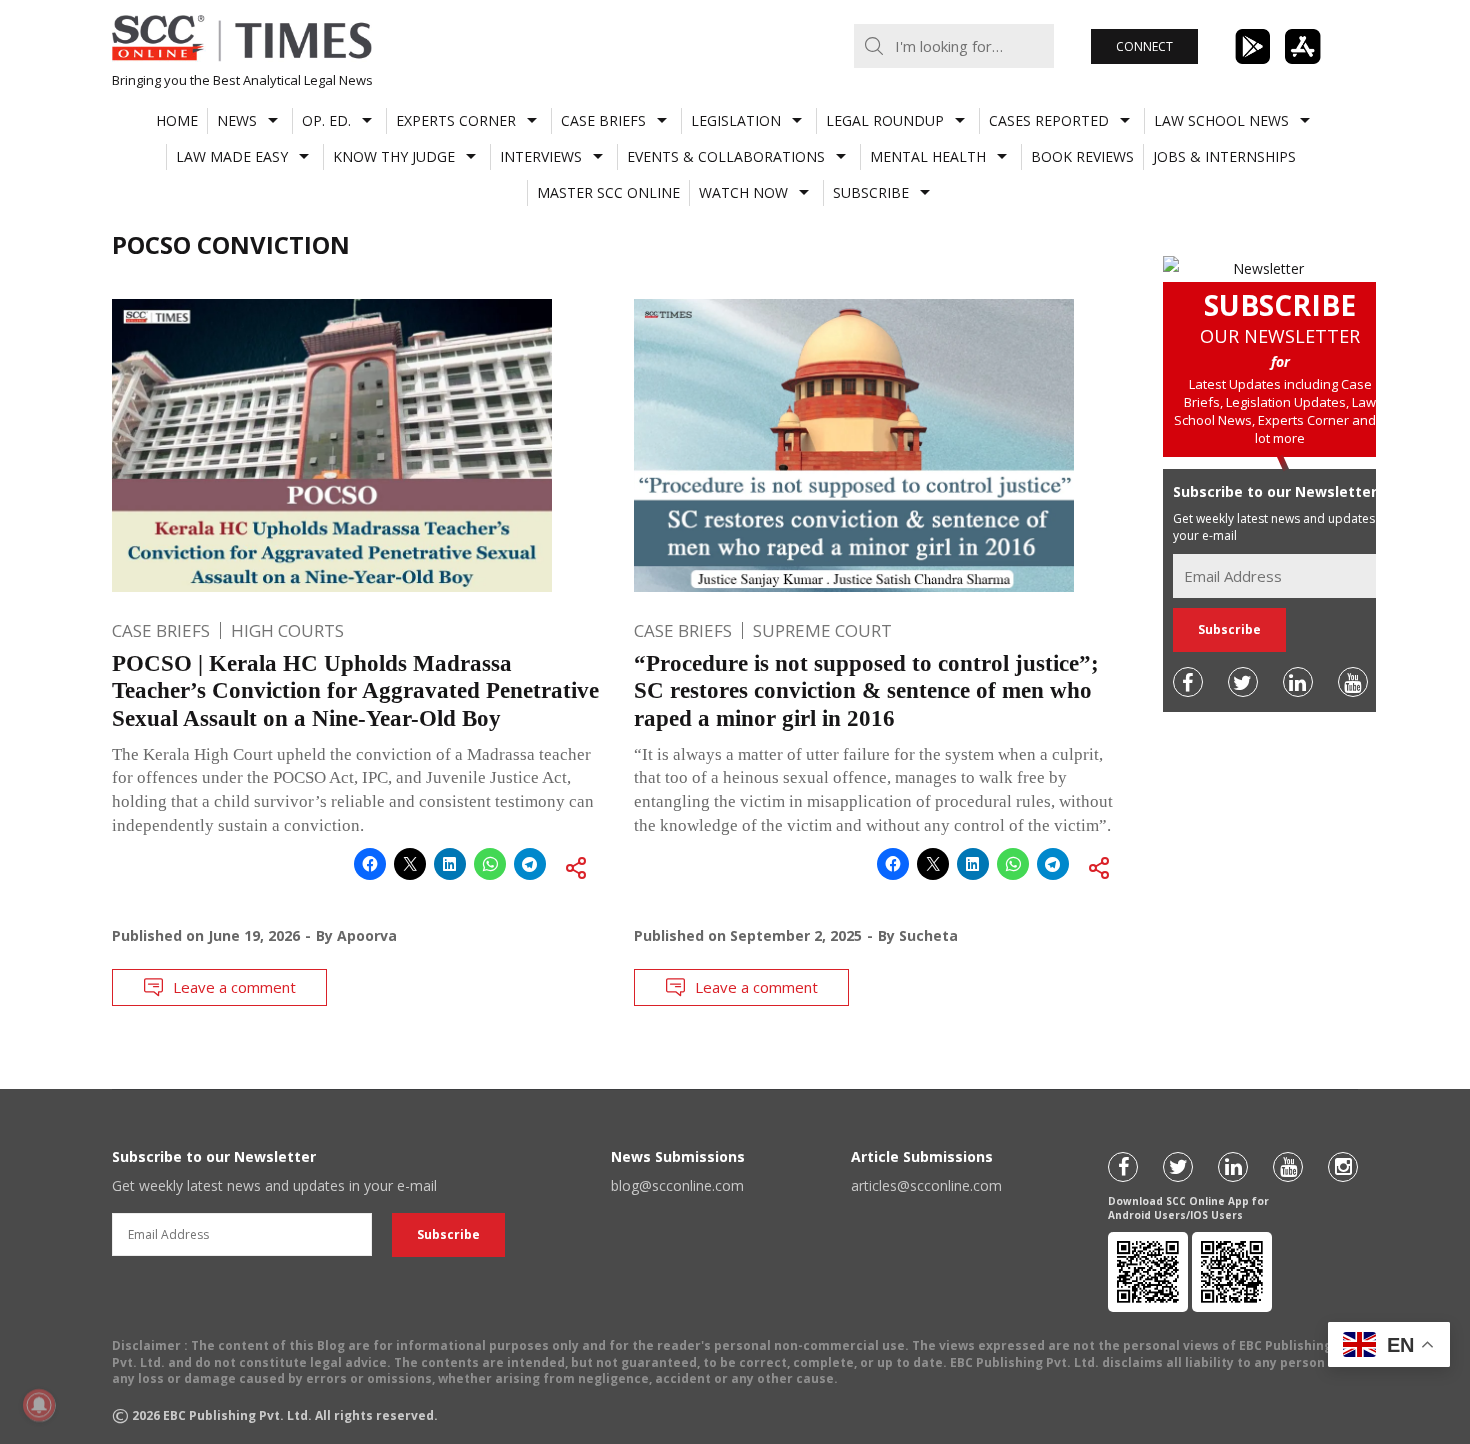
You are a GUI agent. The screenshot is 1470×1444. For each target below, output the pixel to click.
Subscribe (871, 192)
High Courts (287, 630)
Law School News (1221, 120)
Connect (1144, 46)
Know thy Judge (394, 156)
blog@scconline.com (677, 1185)
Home (177, 120)
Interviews (541, 156)
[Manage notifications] (39, 1405)
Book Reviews (1082, 156)
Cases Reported (1049, 120)
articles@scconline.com (926, 1185)
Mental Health (928, 156)
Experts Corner (456, 120)
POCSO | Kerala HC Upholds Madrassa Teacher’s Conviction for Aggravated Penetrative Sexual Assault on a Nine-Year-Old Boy (355, 691)
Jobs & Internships (1224, 156)
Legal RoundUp (885, 120)
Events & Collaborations (726, 156)
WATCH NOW (743, 192)
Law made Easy (232, 156)
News (237, 120)
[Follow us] (1188, 682)
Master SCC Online (608, 192)
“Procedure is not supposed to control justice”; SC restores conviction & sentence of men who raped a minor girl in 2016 (866, 691)
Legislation (736, 120)
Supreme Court (822, 630)
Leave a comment (234, 987)
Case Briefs (603, 120)
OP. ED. (326, 120)
